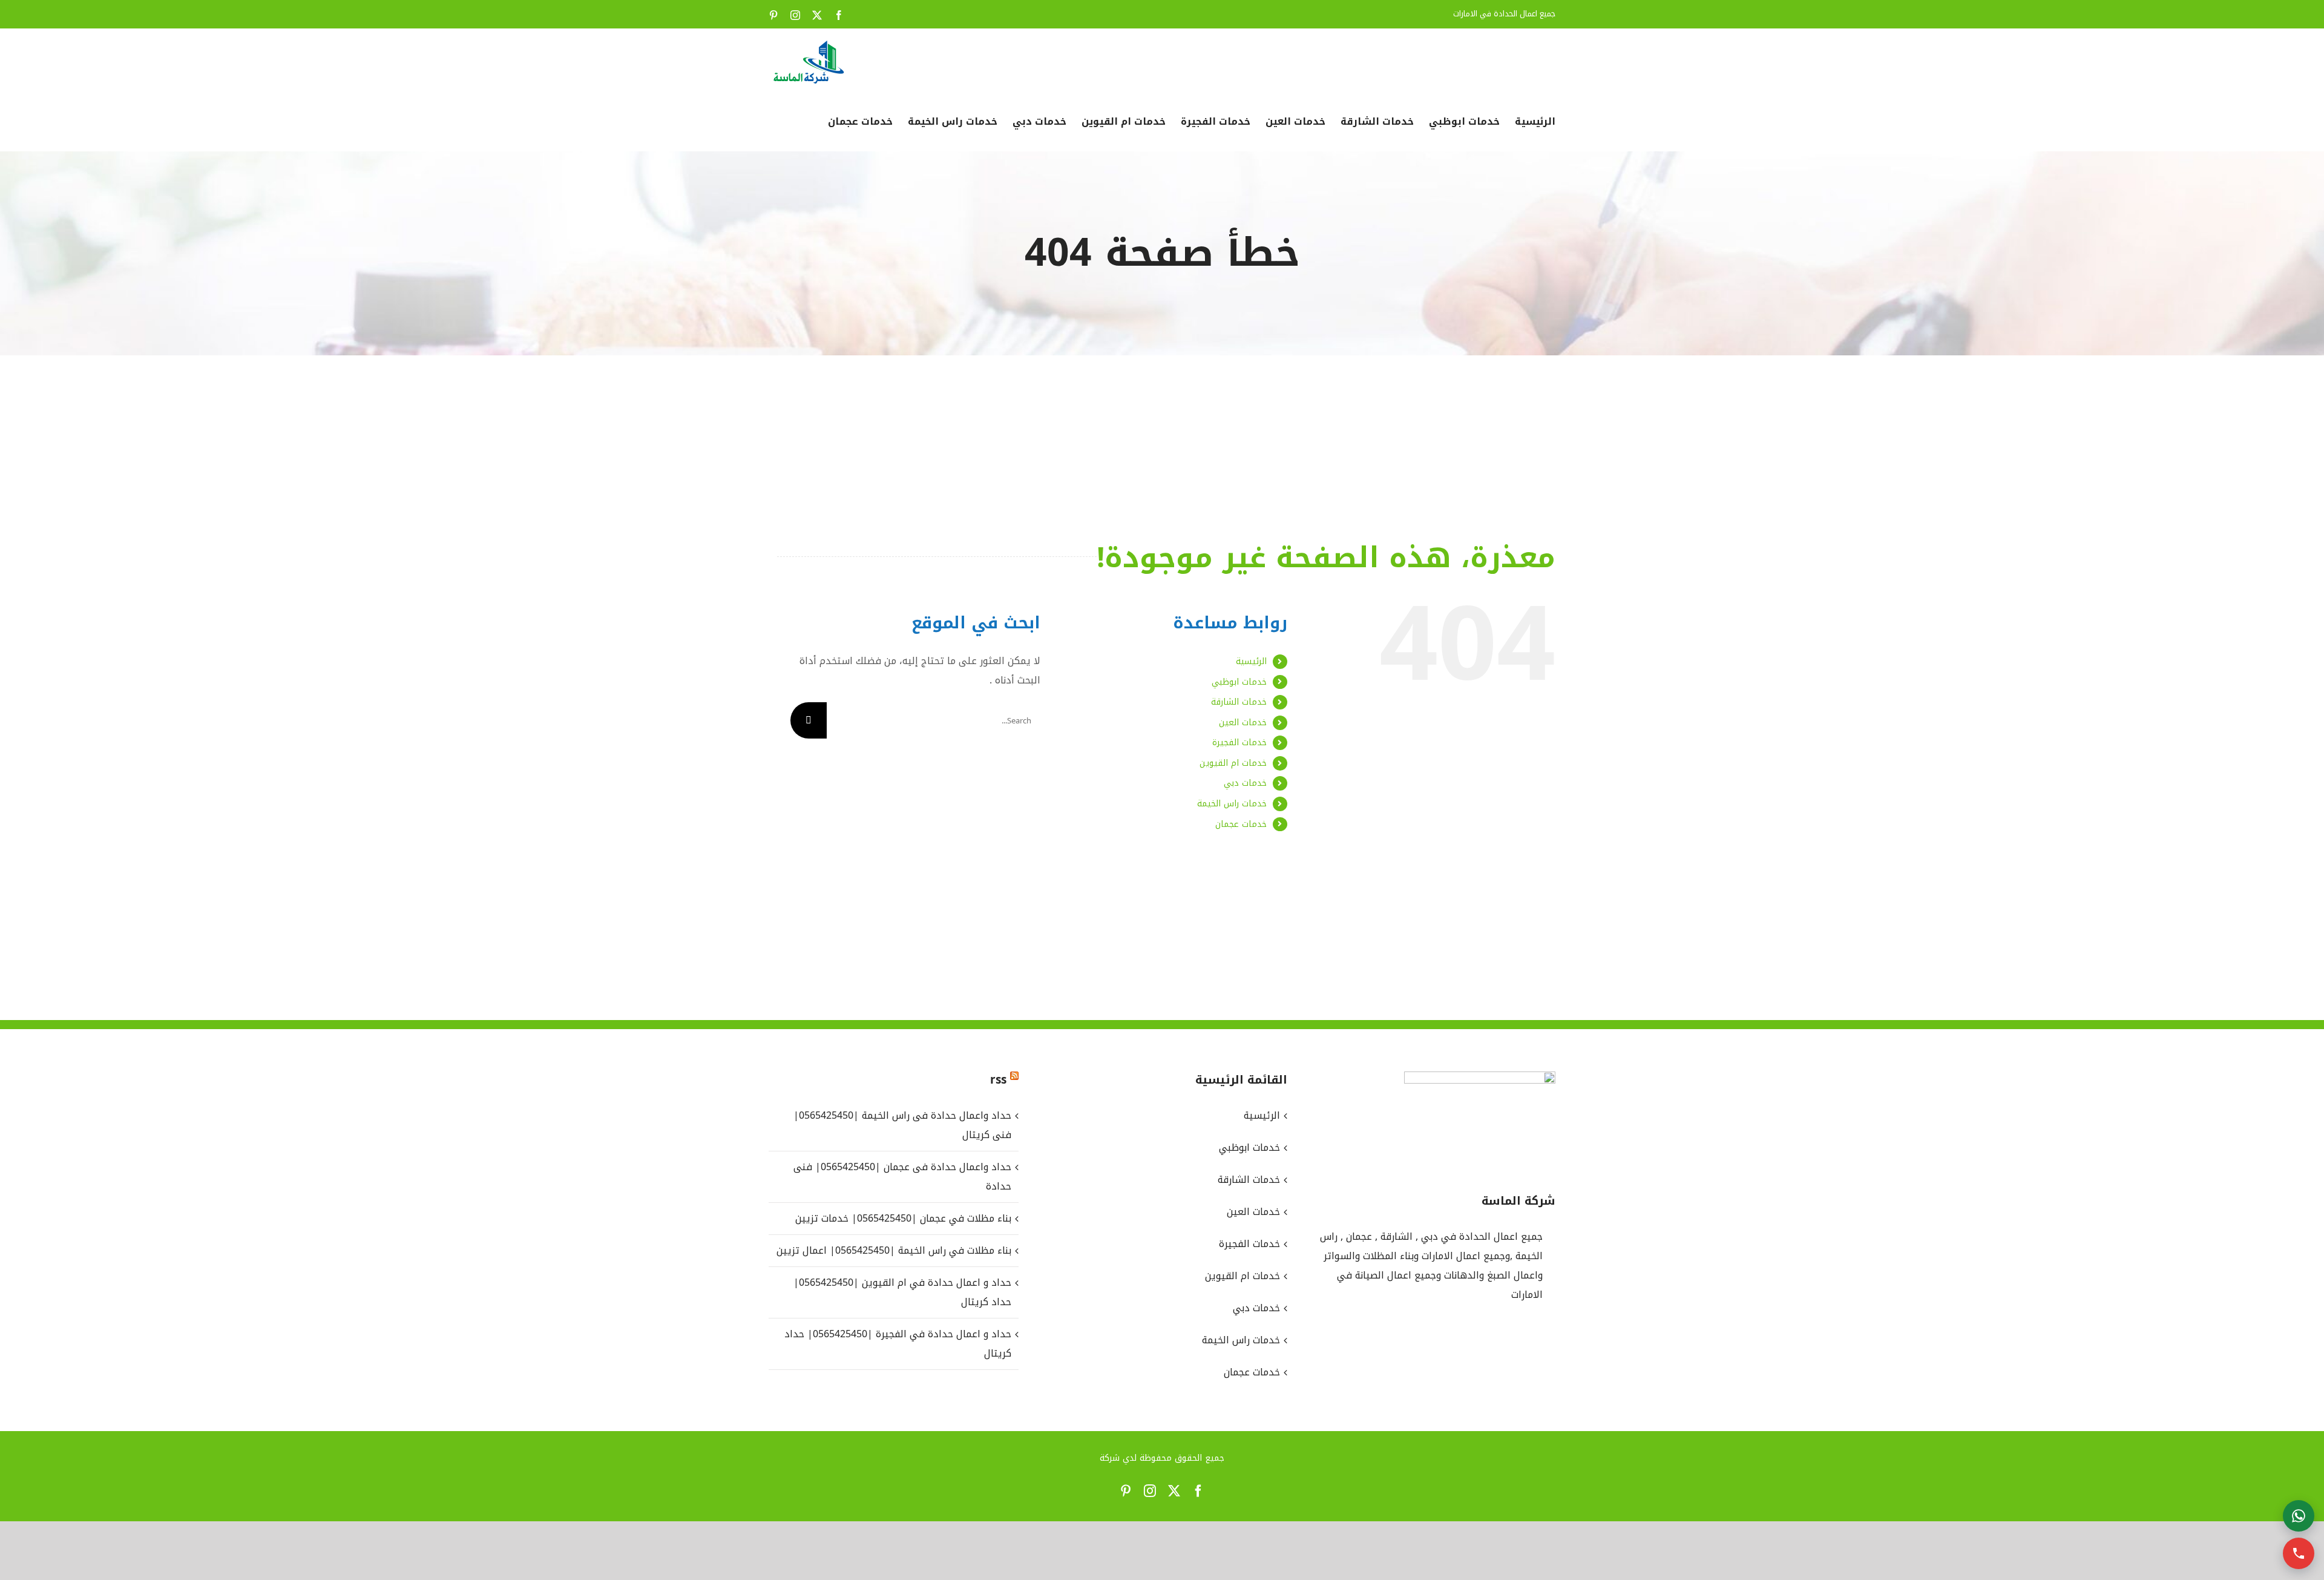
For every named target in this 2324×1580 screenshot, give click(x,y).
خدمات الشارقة (1239, 702)
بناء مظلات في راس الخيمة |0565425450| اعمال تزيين (894, 1250)
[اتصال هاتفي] (2299, 1553)
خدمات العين (1243, 723)
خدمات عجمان (1241, 824)
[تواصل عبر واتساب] (2299, 1516)
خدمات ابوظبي (1239, 682)
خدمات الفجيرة (1239, 742)
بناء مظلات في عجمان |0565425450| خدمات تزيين (903, 1218)
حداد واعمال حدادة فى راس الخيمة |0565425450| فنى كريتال (902, 1125)
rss (998, 1080)
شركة (1110, 1458)
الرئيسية (1251, 661)
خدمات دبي (1245, 783)
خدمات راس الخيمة (1232, 804)
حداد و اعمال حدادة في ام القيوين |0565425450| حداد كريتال (902, 1292)
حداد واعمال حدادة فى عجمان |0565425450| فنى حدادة (902, 1177)
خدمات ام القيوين (1233, 763)
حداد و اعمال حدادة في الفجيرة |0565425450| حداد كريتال (898, 1344)
